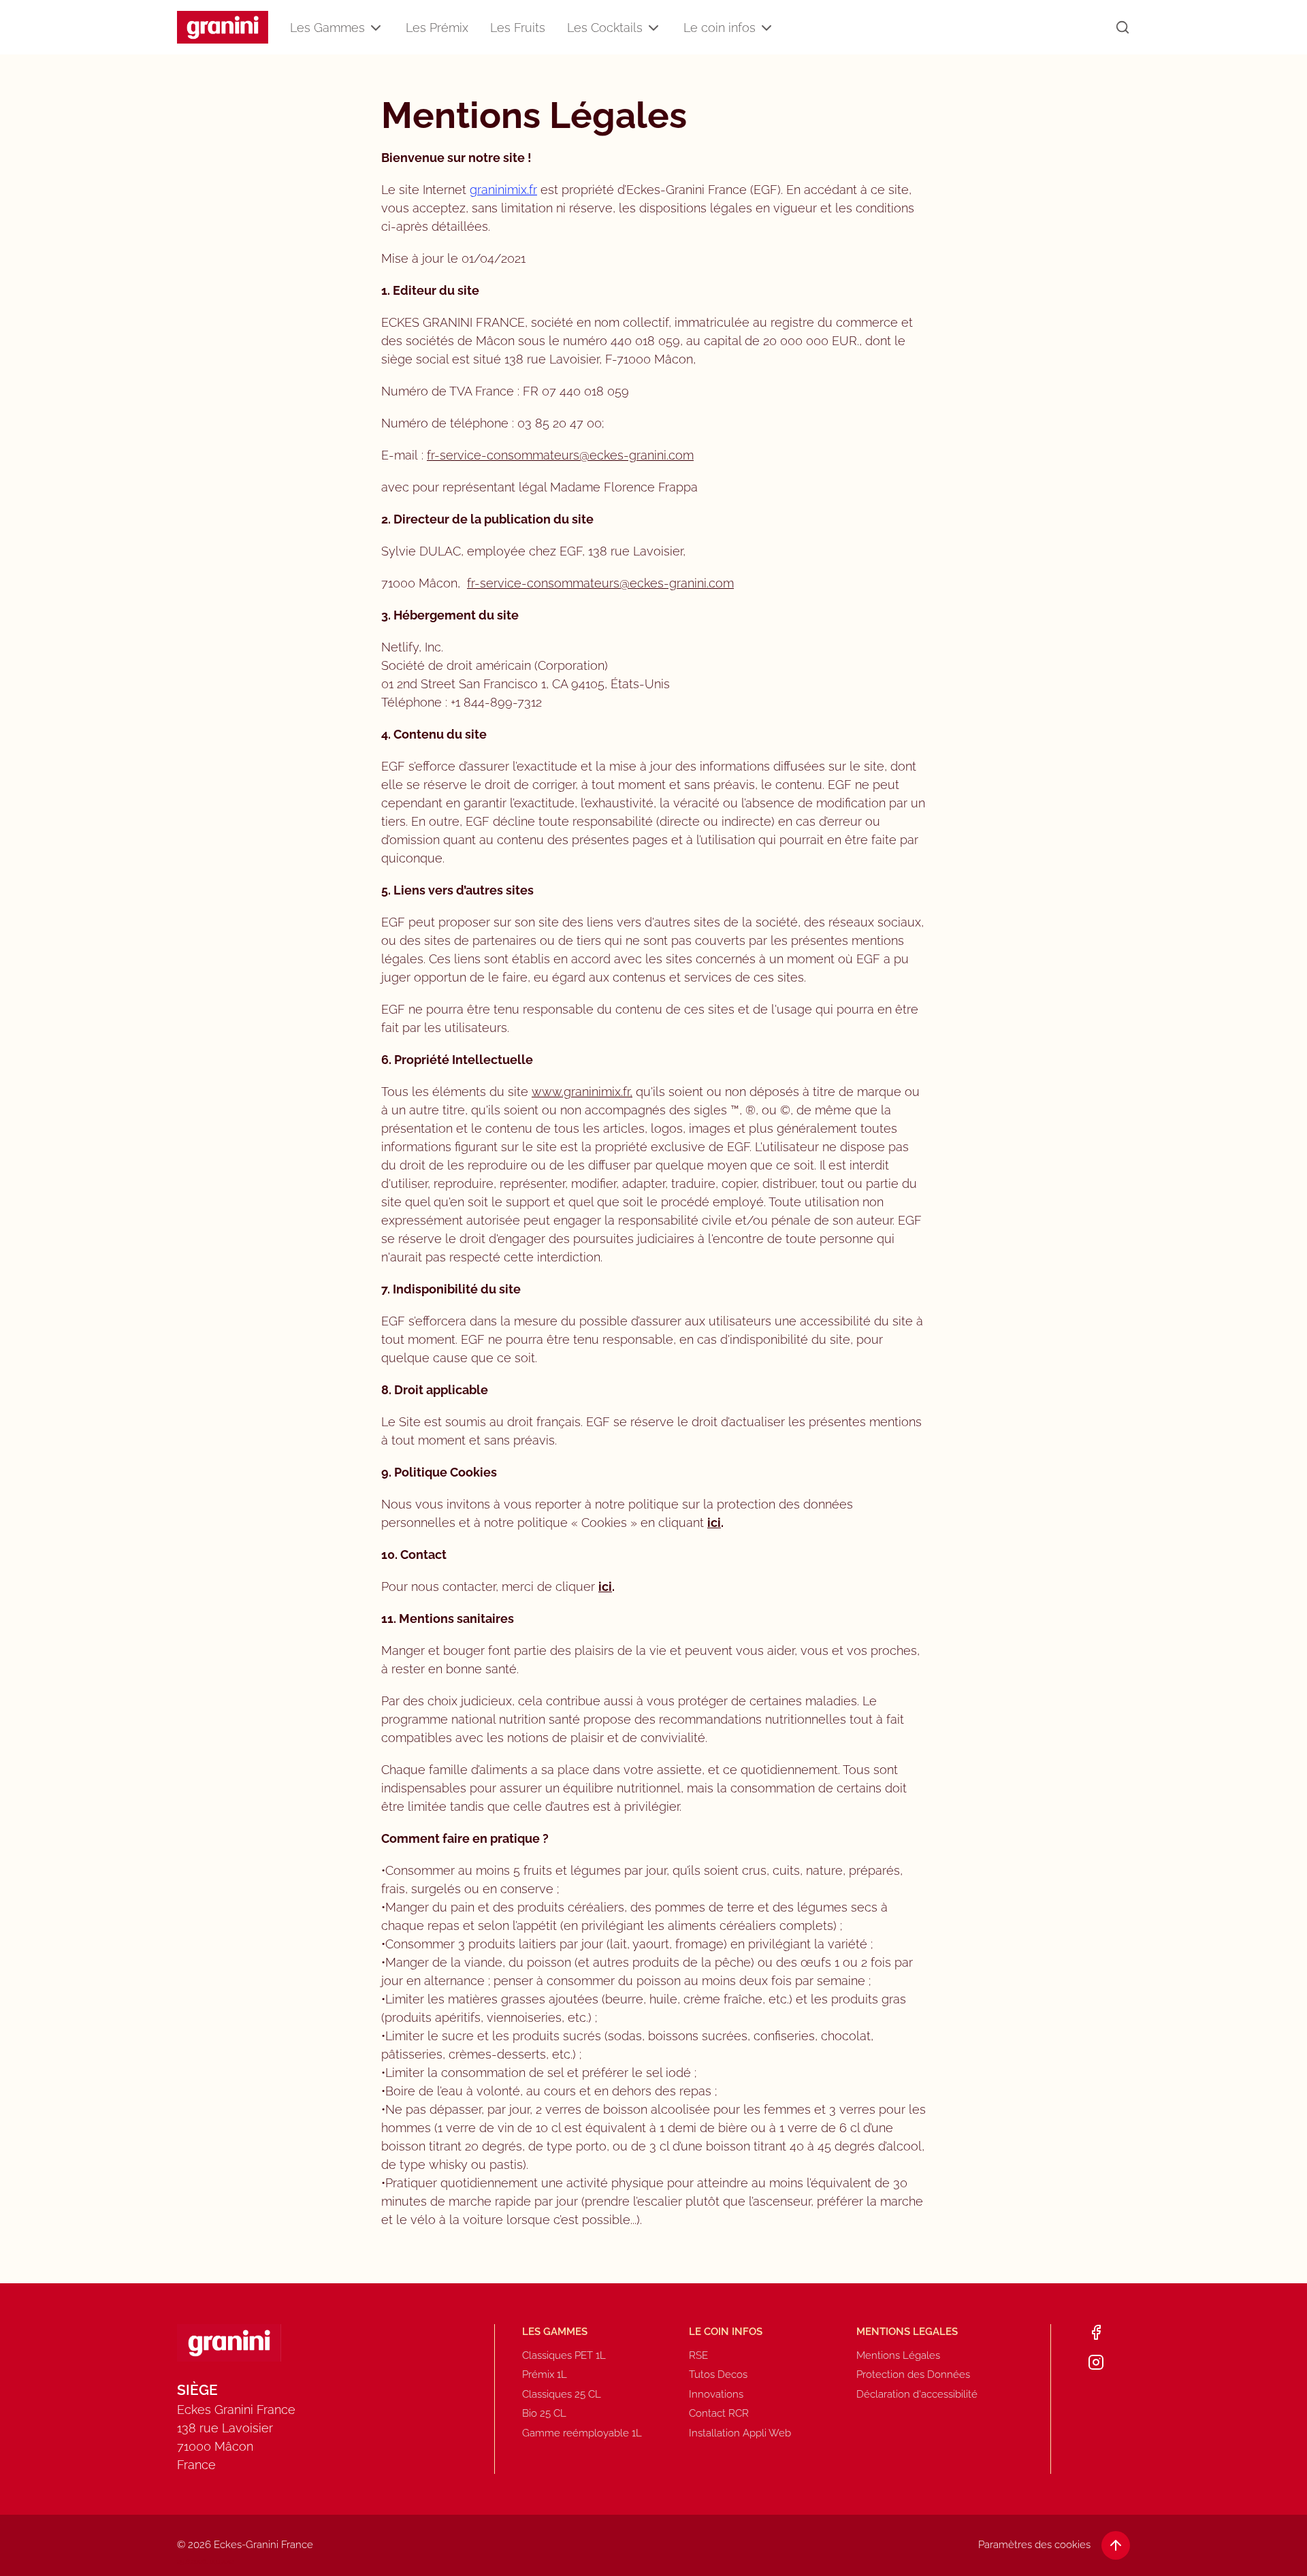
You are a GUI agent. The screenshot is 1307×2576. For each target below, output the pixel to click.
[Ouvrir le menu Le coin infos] (767, 28)
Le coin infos (720, 28)
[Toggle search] (1123, 27)
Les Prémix (437, 28)
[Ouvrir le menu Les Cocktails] (653, 28)
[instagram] (1096, 2362)
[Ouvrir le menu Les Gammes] (376, 28)
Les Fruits (518, 28)
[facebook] (1096, 2332)
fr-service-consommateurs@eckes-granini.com (560, 455)
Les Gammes (327, 28)
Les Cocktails (605, 28)
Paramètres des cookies (1034, 2545)
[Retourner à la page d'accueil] (223, 28)
